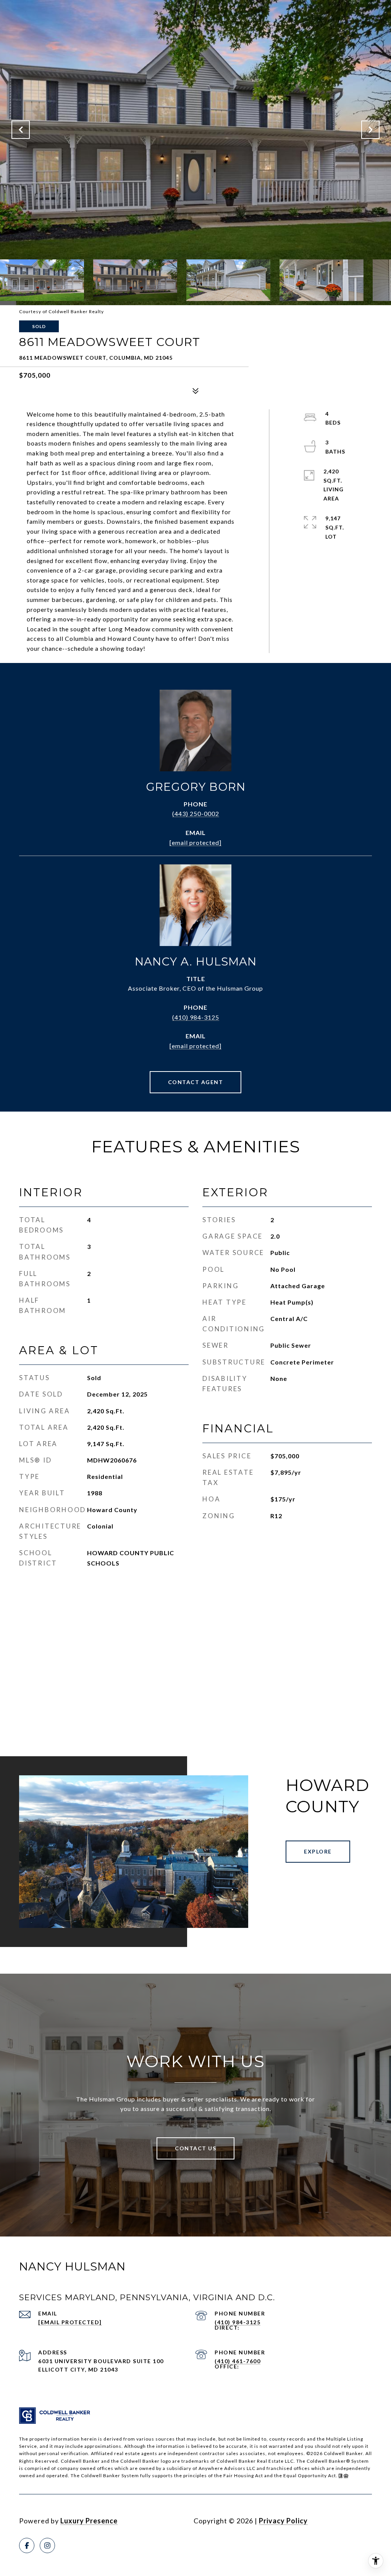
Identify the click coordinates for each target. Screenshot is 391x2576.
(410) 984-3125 (196, 1017)
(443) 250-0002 (196, 813)
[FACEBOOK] (27, 2545)
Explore (318, 1851)
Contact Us (195, 2148)
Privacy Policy (283, 2521)
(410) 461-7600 (238, 2361)
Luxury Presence (89, 2521)
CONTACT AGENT (196, 1082)
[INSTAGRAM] (47, 2545)
